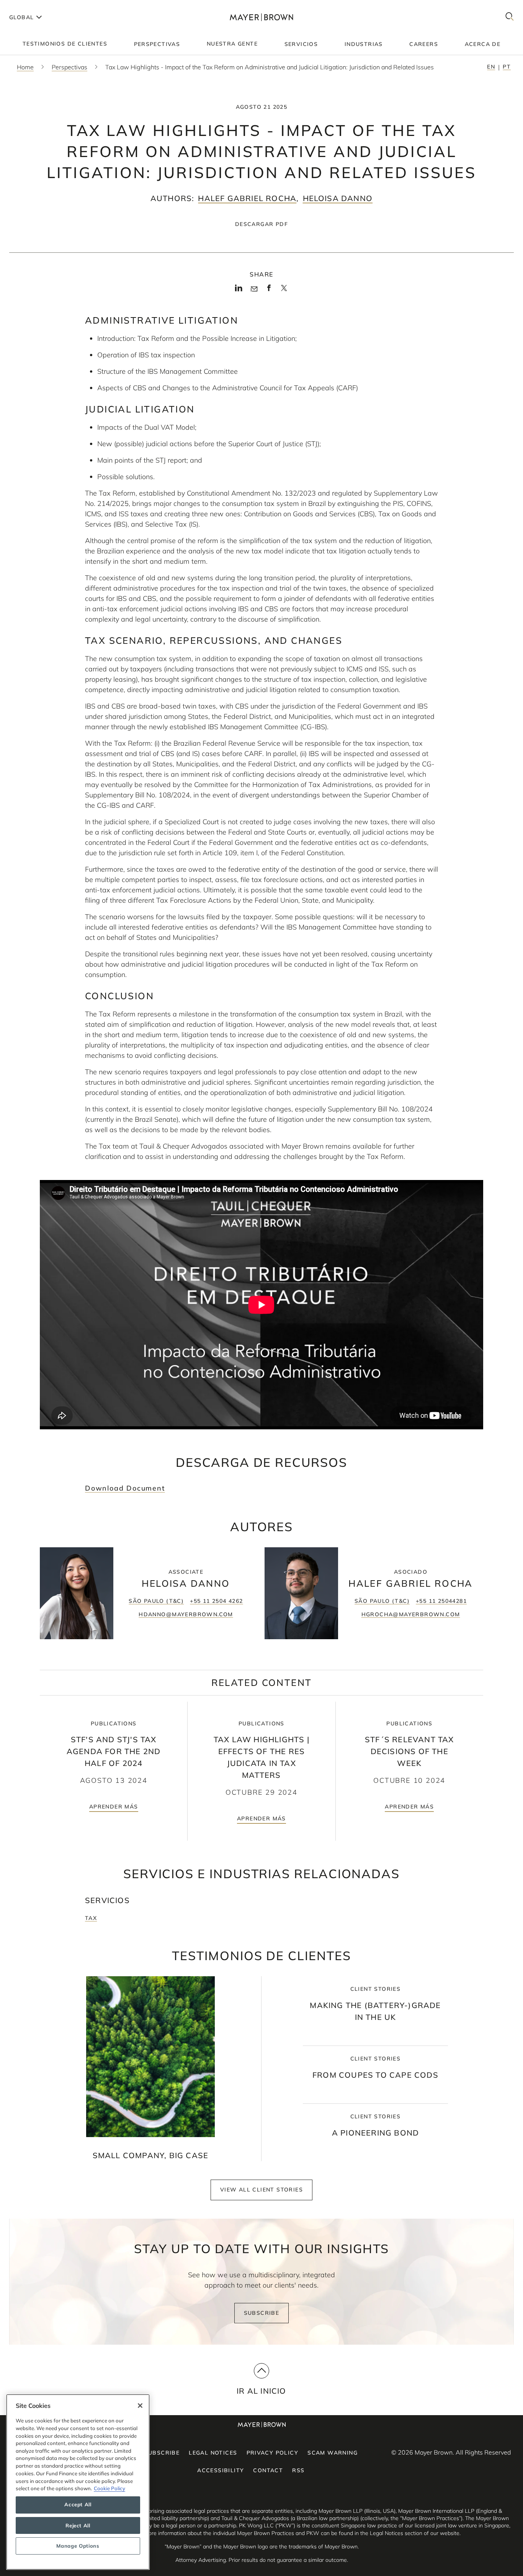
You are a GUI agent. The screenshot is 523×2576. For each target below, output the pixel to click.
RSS (298, 2470)
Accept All (78, 2505)
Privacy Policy (273, 2453)
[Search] (510, 17)
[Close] (140, 2406)
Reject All (78, 2525)
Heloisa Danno (338, 198)
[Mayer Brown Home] (261, 17)
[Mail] (254, 289)
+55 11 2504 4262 (216, 1601)
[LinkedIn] (239, 290)
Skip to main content (37, 6)
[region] (78, 2482)
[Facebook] (269, 290)
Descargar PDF (261, 224)
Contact (268, 2470)
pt (507, 67)
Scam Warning (333, 2453)
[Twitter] (284, 291)
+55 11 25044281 (441, 1601)
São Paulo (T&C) (156, 1601)
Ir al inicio (261, 2391)
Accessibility (221, 2470)
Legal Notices (213, 2453)
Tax (91, 1918)
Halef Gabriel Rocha (247, 198)
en (491, 67)
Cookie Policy (110, 2488)
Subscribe (262, 2313)
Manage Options (78, 2546)
